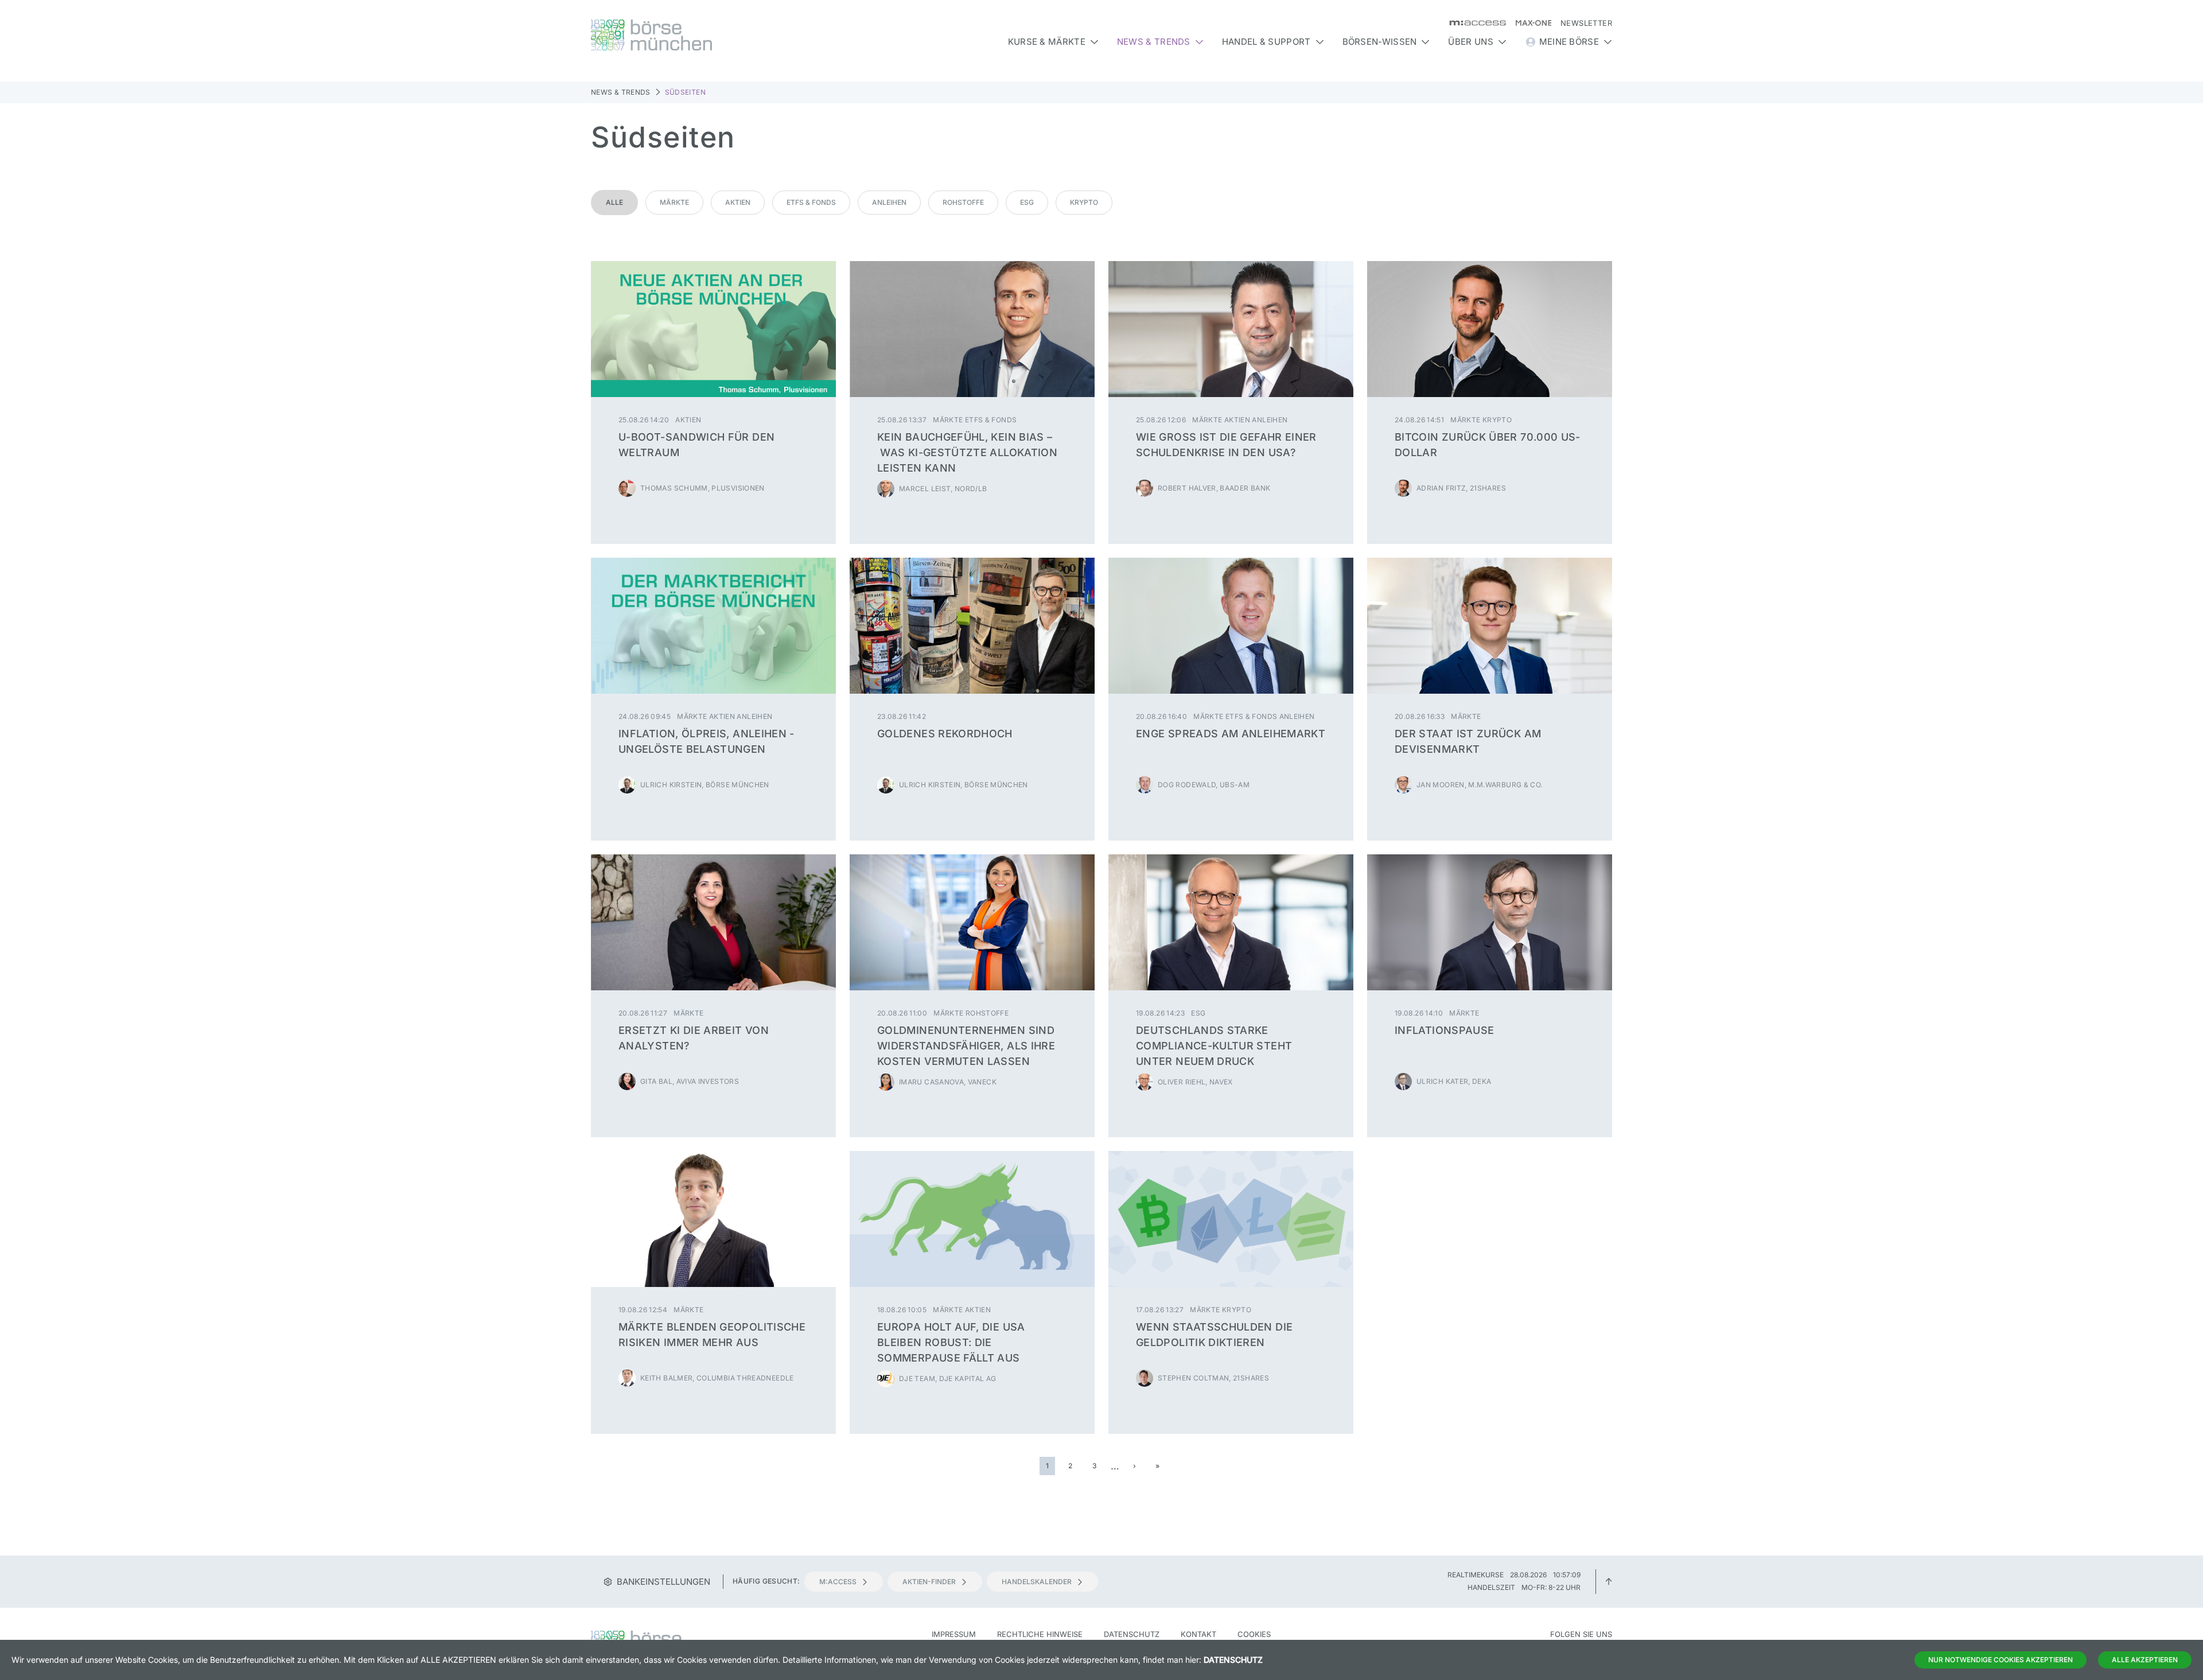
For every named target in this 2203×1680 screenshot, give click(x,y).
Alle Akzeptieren (2145, 1660)
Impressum (954, 1634)
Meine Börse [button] (1569, 42)
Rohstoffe (963, 202)
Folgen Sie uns (1581, 1634)
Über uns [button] (1470, 42)
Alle (614, 202)
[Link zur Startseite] (713, 35)
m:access (838, 1582)
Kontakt (1198, 1634)
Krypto (1084, 202)
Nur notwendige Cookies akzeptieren (2000, 1660)
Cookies (1254, 1634)
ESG (1027, 202)
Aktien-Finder (929, 1582)
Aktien (738, 202)
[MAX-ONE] (1529, 23)
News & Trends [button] (1154, 42)
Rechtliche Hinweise (1040, 1634)
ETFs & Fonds (811, 202)
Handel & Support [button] (1266, 42)
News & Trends (621, 92)
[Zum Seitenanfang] (1609, 1581)
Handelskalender (1037, 1582)
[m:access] (1473, 23)
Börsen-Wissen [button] (1380, 42)
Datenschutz (1132, 1634)
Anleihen (889, 202)
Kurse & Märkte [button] (1047, 42)
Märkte (674, 202)
